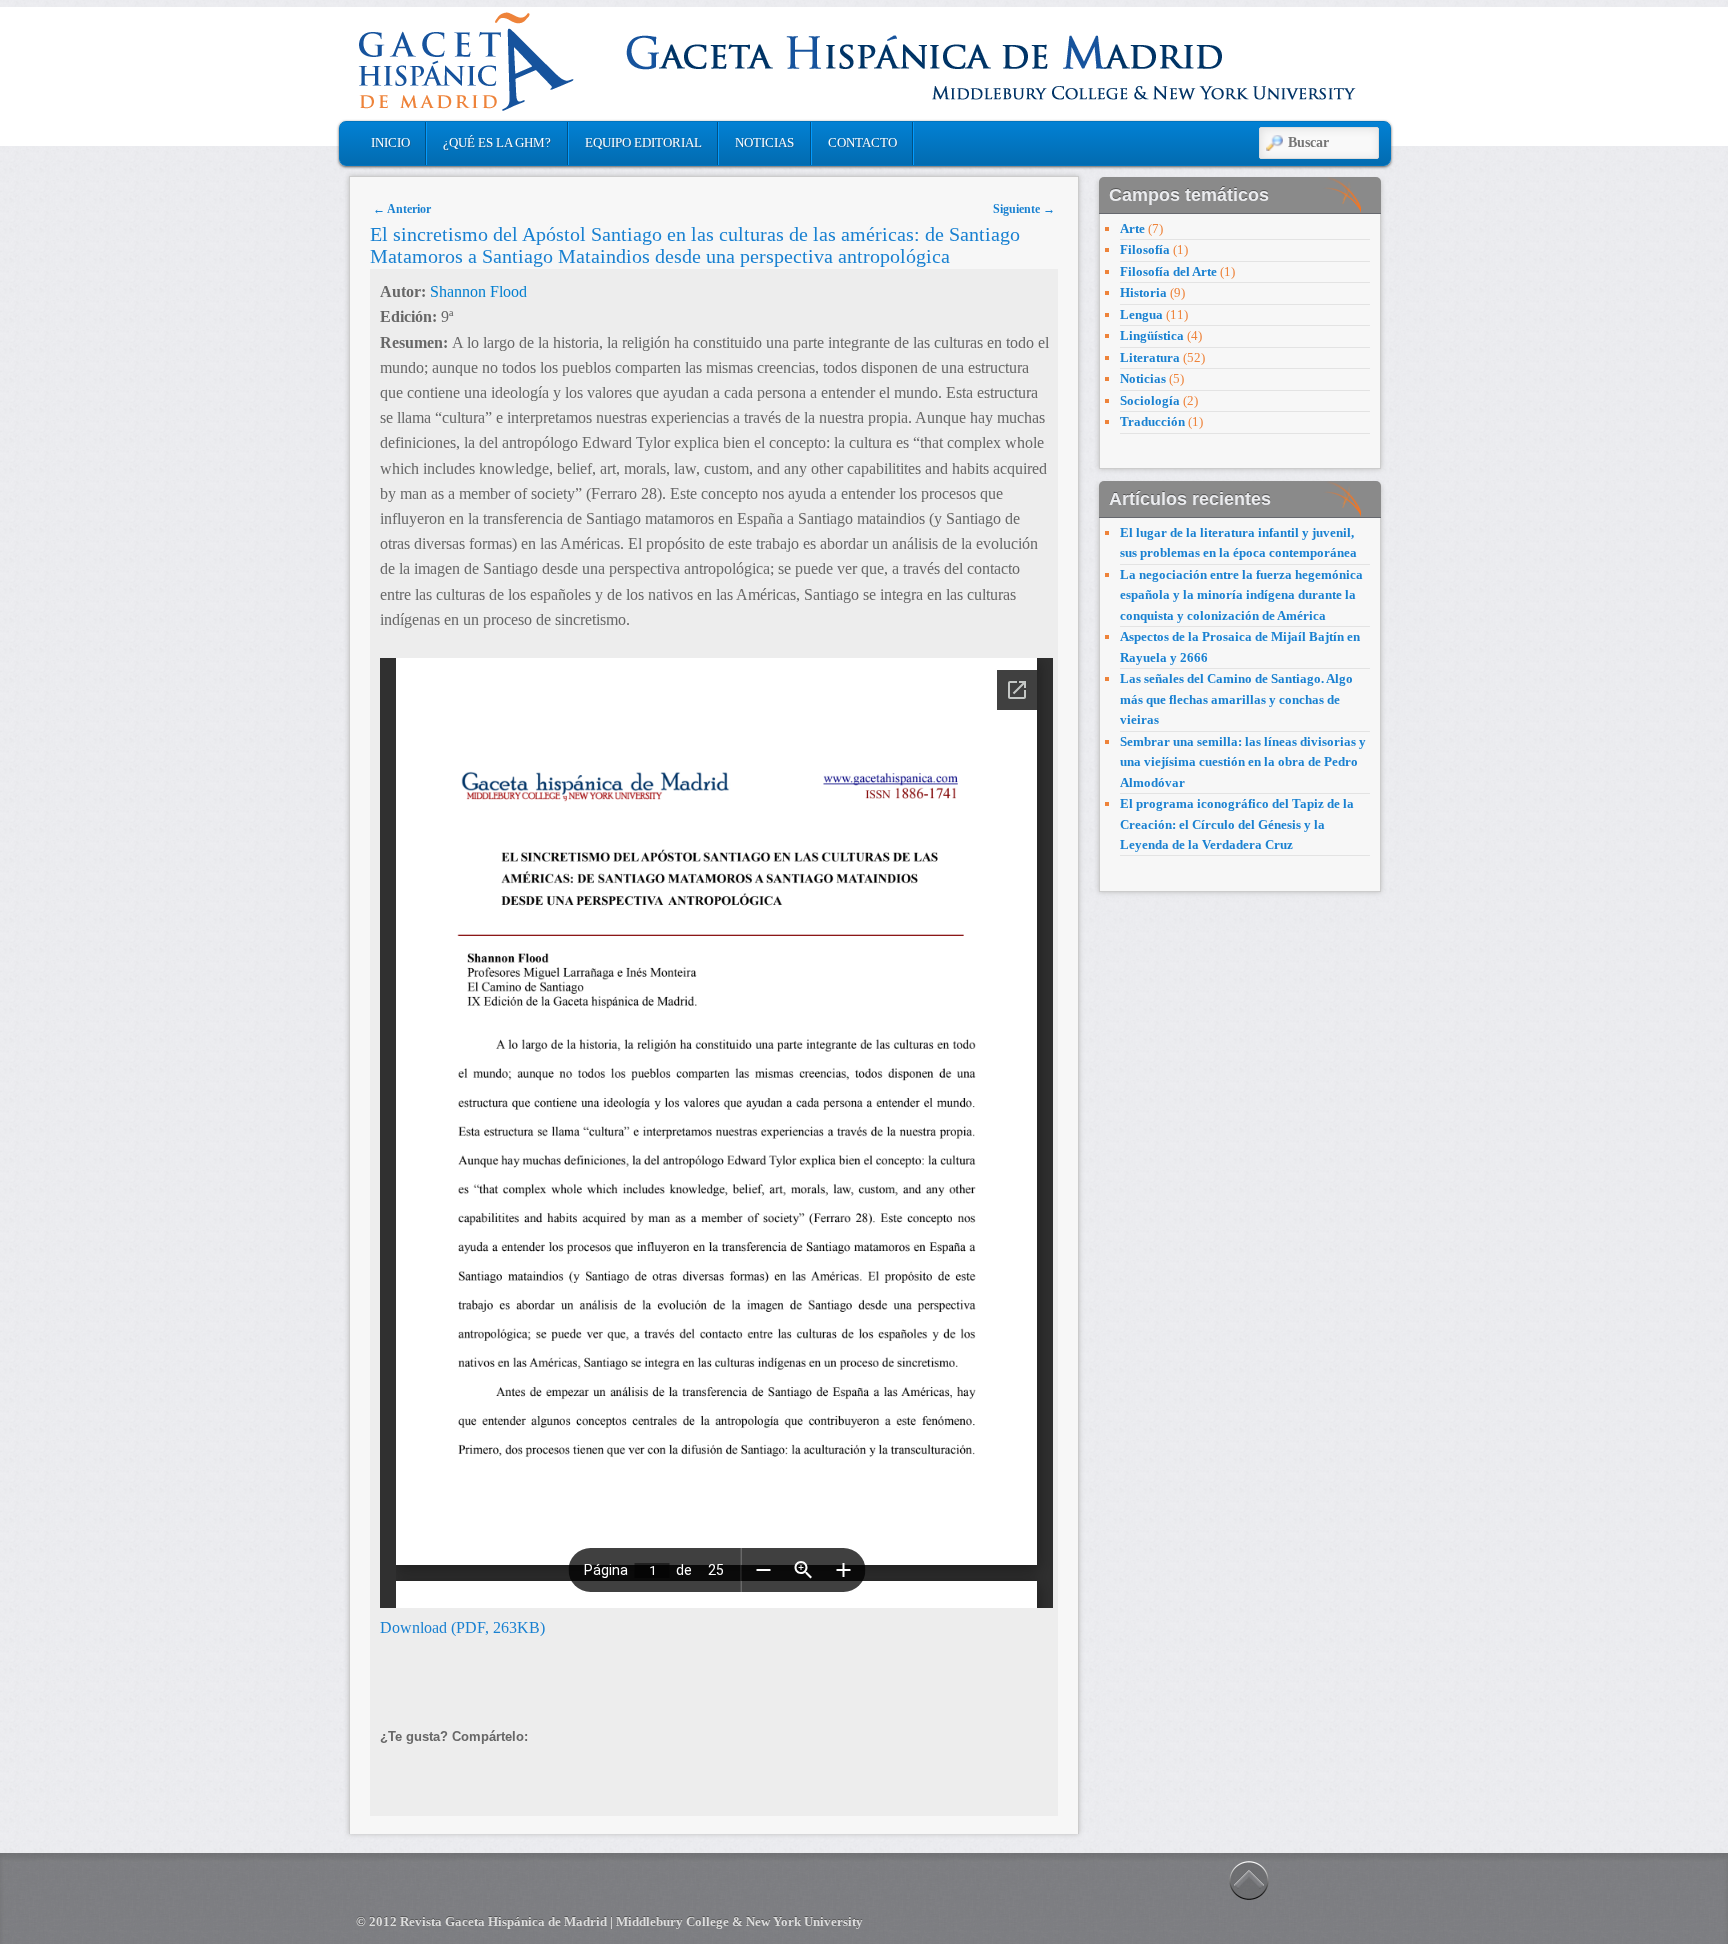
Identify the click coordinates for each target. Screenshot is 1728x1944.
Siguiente (1024, 209)
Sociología (1150, 400)
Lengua (1141, 314)
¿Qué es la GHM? (497, 142)
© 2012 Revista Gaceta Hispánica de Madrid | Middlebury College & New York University (609, 1921)
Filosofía (1145, 249)
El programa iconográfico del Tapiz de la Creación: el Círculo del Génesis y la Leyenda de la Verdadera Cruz (1237, 824)
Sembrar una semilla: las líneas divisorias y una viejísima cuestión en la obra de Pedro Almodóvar (1243, 762)
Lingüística (1152, 335)
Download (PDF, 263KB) (462, 1627)
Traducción (1152, 421)
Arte (1132, 228)
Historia (1143, 292)
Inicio (390, 142)
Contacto (862, 142)
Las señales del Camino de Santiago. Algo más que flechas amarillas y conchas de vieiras (1236, 699)
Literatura (1150, 357)
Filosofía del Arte (1168, 271)
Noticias (764, 142)
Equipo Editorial (643, 142)
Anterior (402, 209)
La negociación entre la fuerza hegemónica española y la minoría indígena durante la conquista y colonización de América (1241, 595)
